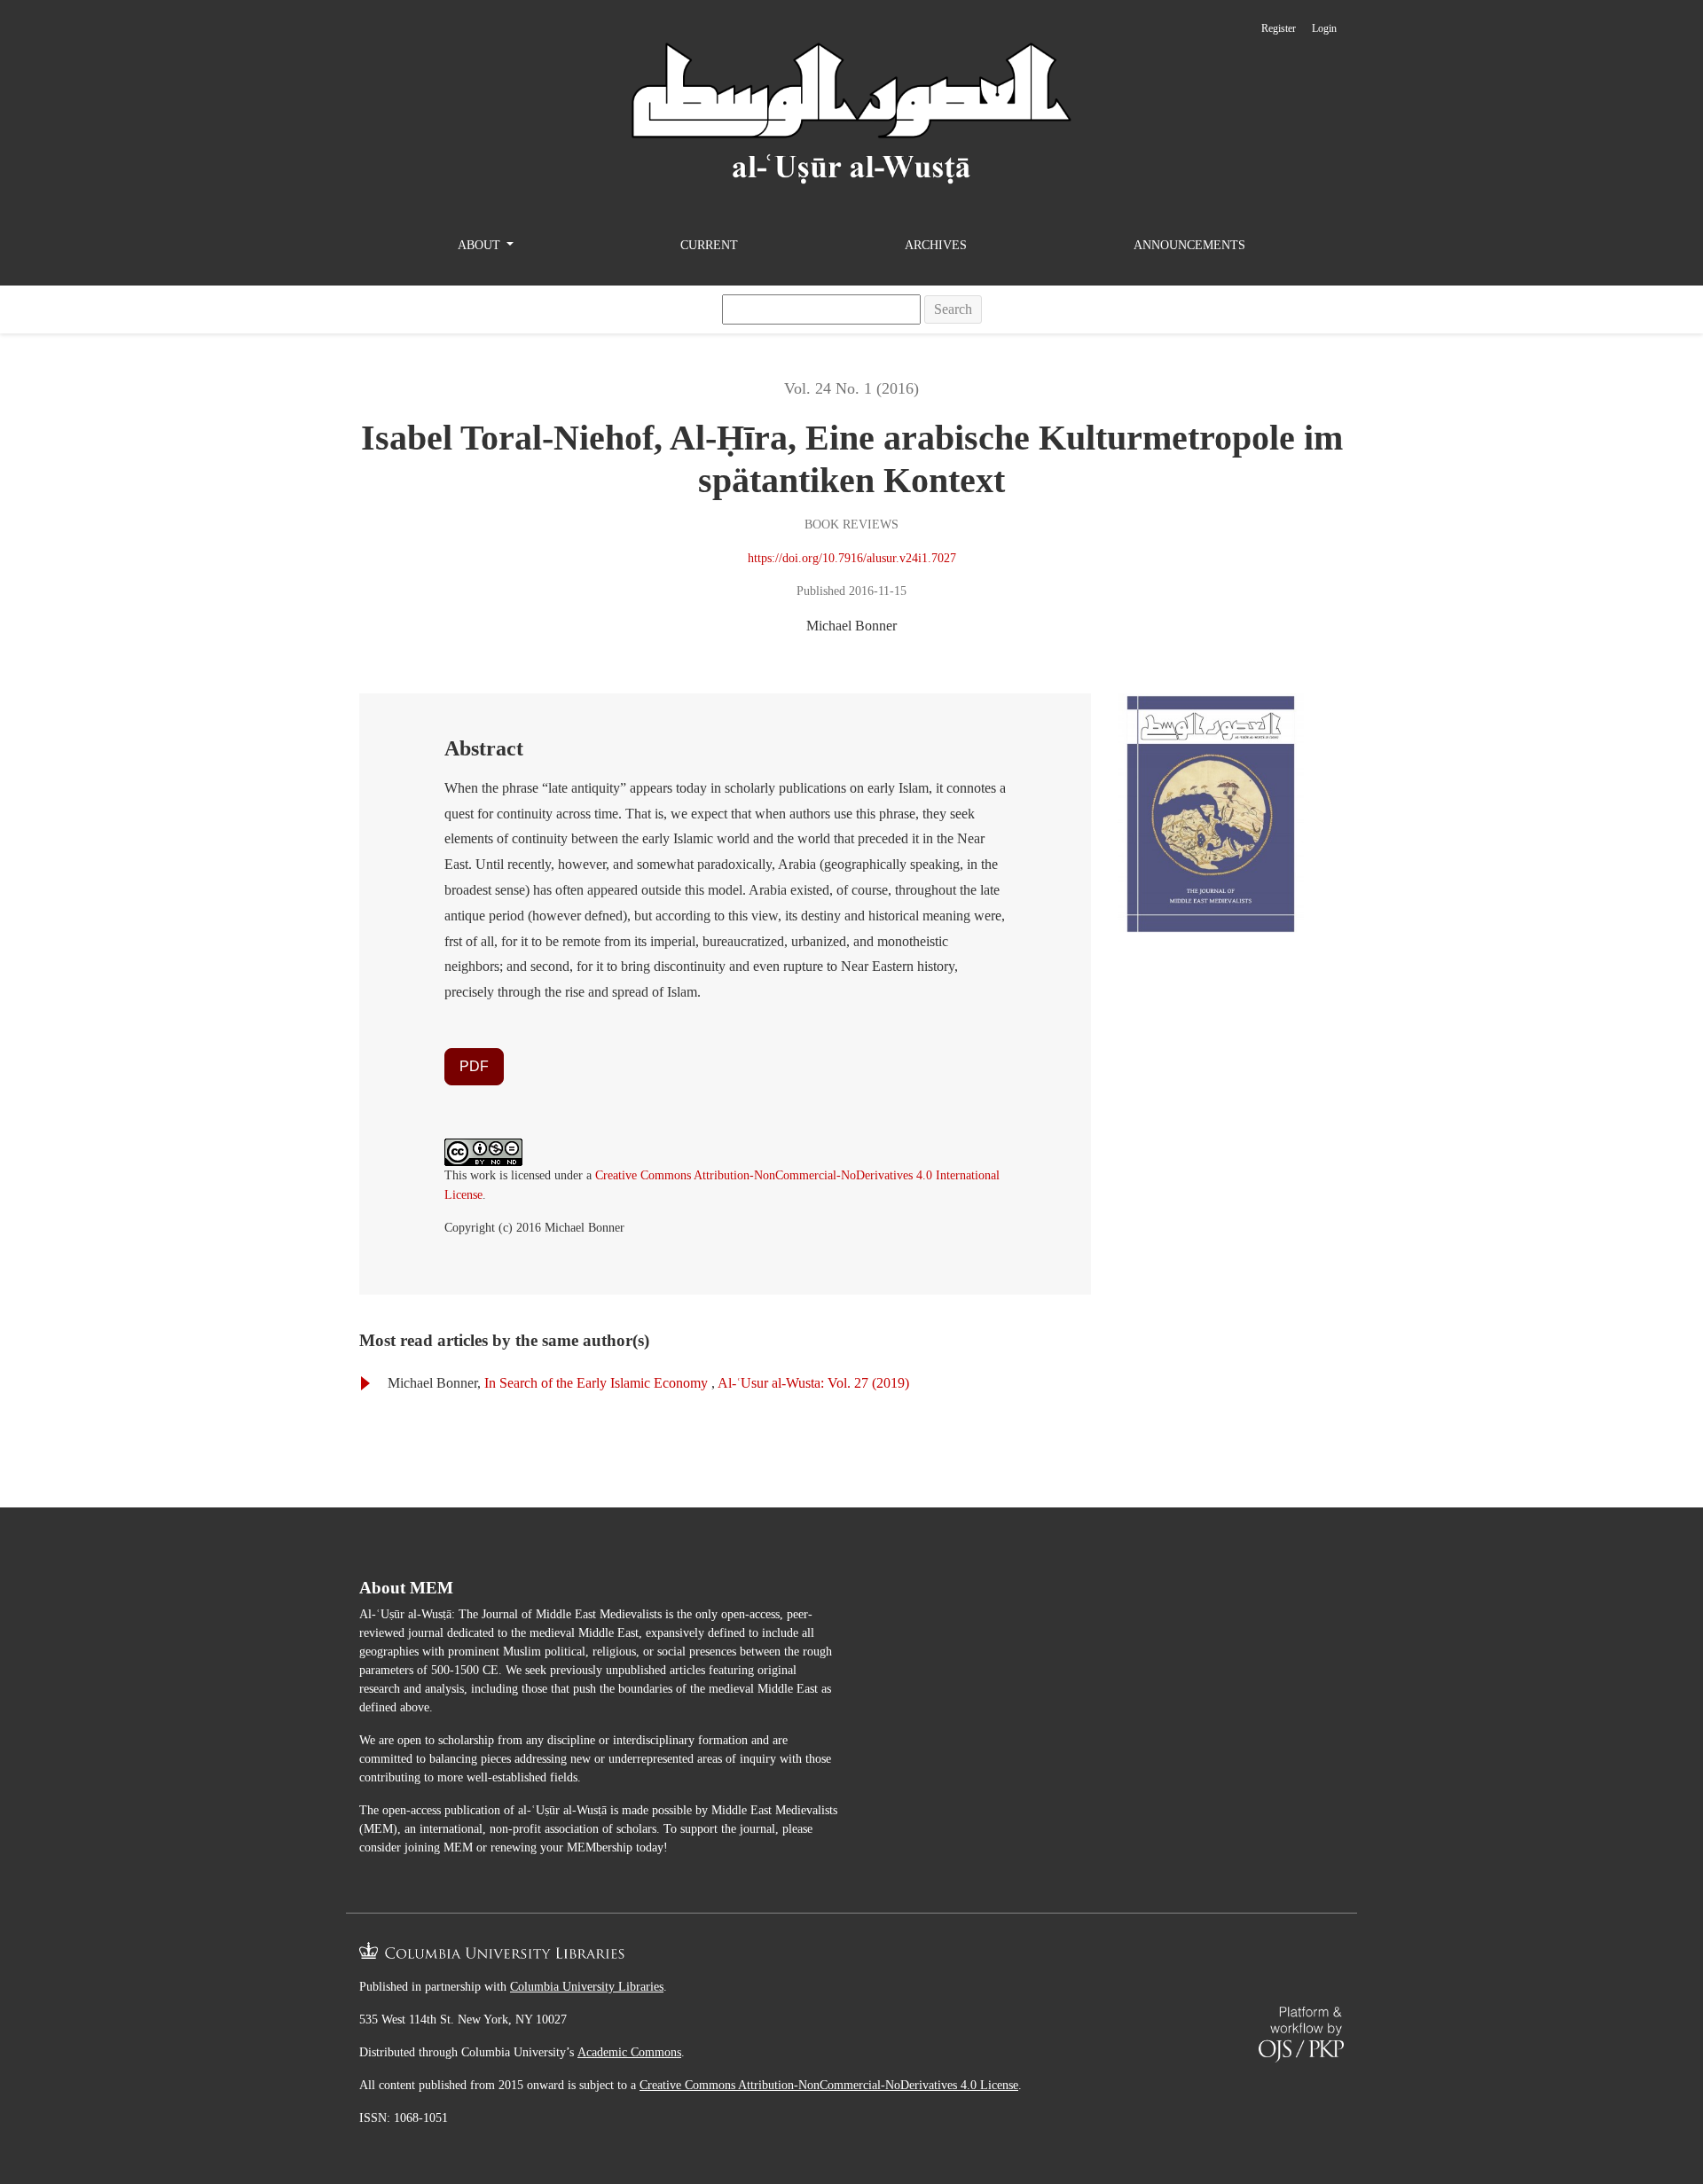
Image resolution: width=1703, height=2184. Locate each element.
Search (953, 309)
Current (709, 245)
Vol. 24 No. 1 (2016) (851, 388)
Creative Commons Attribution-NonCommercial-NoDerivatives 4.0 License (829, 2085)
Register (1279, 28)
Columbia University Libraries (587, 1987)
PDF (474, 1066)
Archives (936, 245)
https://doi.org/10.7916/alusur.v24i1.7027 (852, 558)
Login (1324, 28)
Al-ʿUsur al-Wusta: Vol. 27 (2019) (813, 1383)
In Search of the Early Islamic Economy (598, 1383)
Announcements (1189, 245)
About (481, 245)
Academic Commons (629, 2052)
